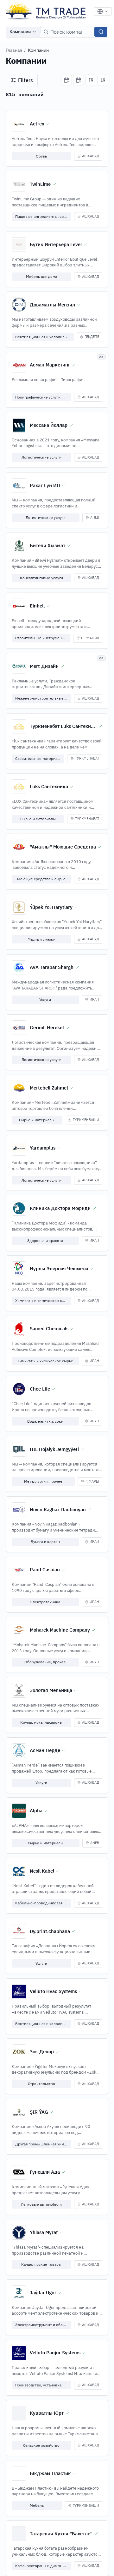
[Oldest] (79, 80)
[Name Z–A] (103, 80)
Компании (20, 32)
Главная (14, 50)
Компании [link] (38, 50)
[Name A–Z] (91, 80)
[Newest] (66, 80)
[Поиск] (101, 32)
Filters (25, 80)
